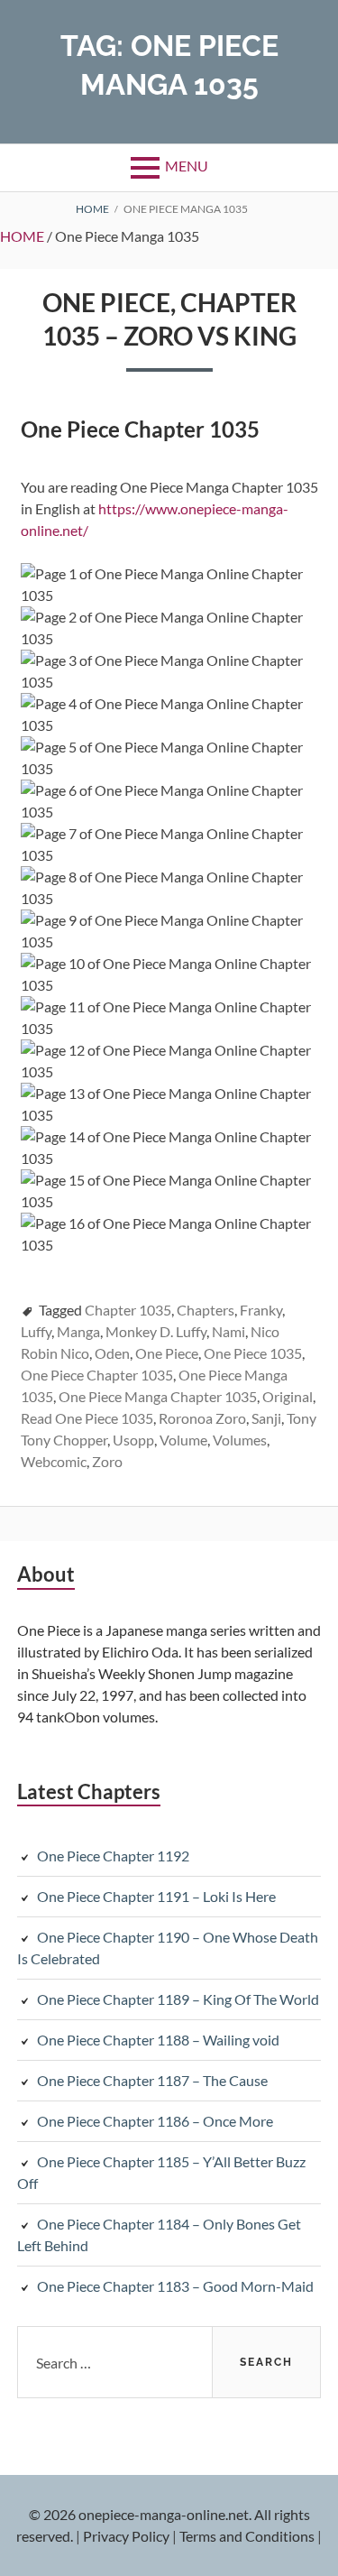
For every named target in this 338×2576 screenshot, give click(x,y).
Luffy (36, 1331)
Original (288, 1396)
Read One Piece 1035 (87, 1418)
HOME (22, 236)
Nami (228, 1331)
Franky (261, 1310)
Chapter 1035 (128, 1310)
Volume (183, 1440)
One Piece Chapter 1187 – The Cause (152, 2080)
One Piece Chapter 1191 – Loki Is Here (156, 1896)
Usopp (133, 1440)
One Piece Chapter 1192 (113, 1856)
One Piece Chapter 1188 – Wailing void (158, 2040)
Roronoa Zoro (202, 1418)
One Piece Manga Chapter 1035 (158, 1396)
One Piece (167, 1353)
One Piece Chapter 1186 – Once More (155, 2121)
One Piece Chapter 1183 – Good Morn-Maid (175, 2286)
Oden (112, 1353)
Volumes (240, 1440)
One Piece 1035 (253, 1353)
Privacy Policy (126, 2536)
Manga (78, 1331)
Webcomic (54, 1461)
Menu (187, 166)
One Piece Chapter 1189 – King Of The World (178, 1999)
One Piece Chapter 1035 (97, 1375)
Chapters (206, 1310)
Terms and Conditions (247, 2536)
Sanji (266, 1418)
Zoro (107, 1461)
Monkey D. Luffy (156, 1331)
